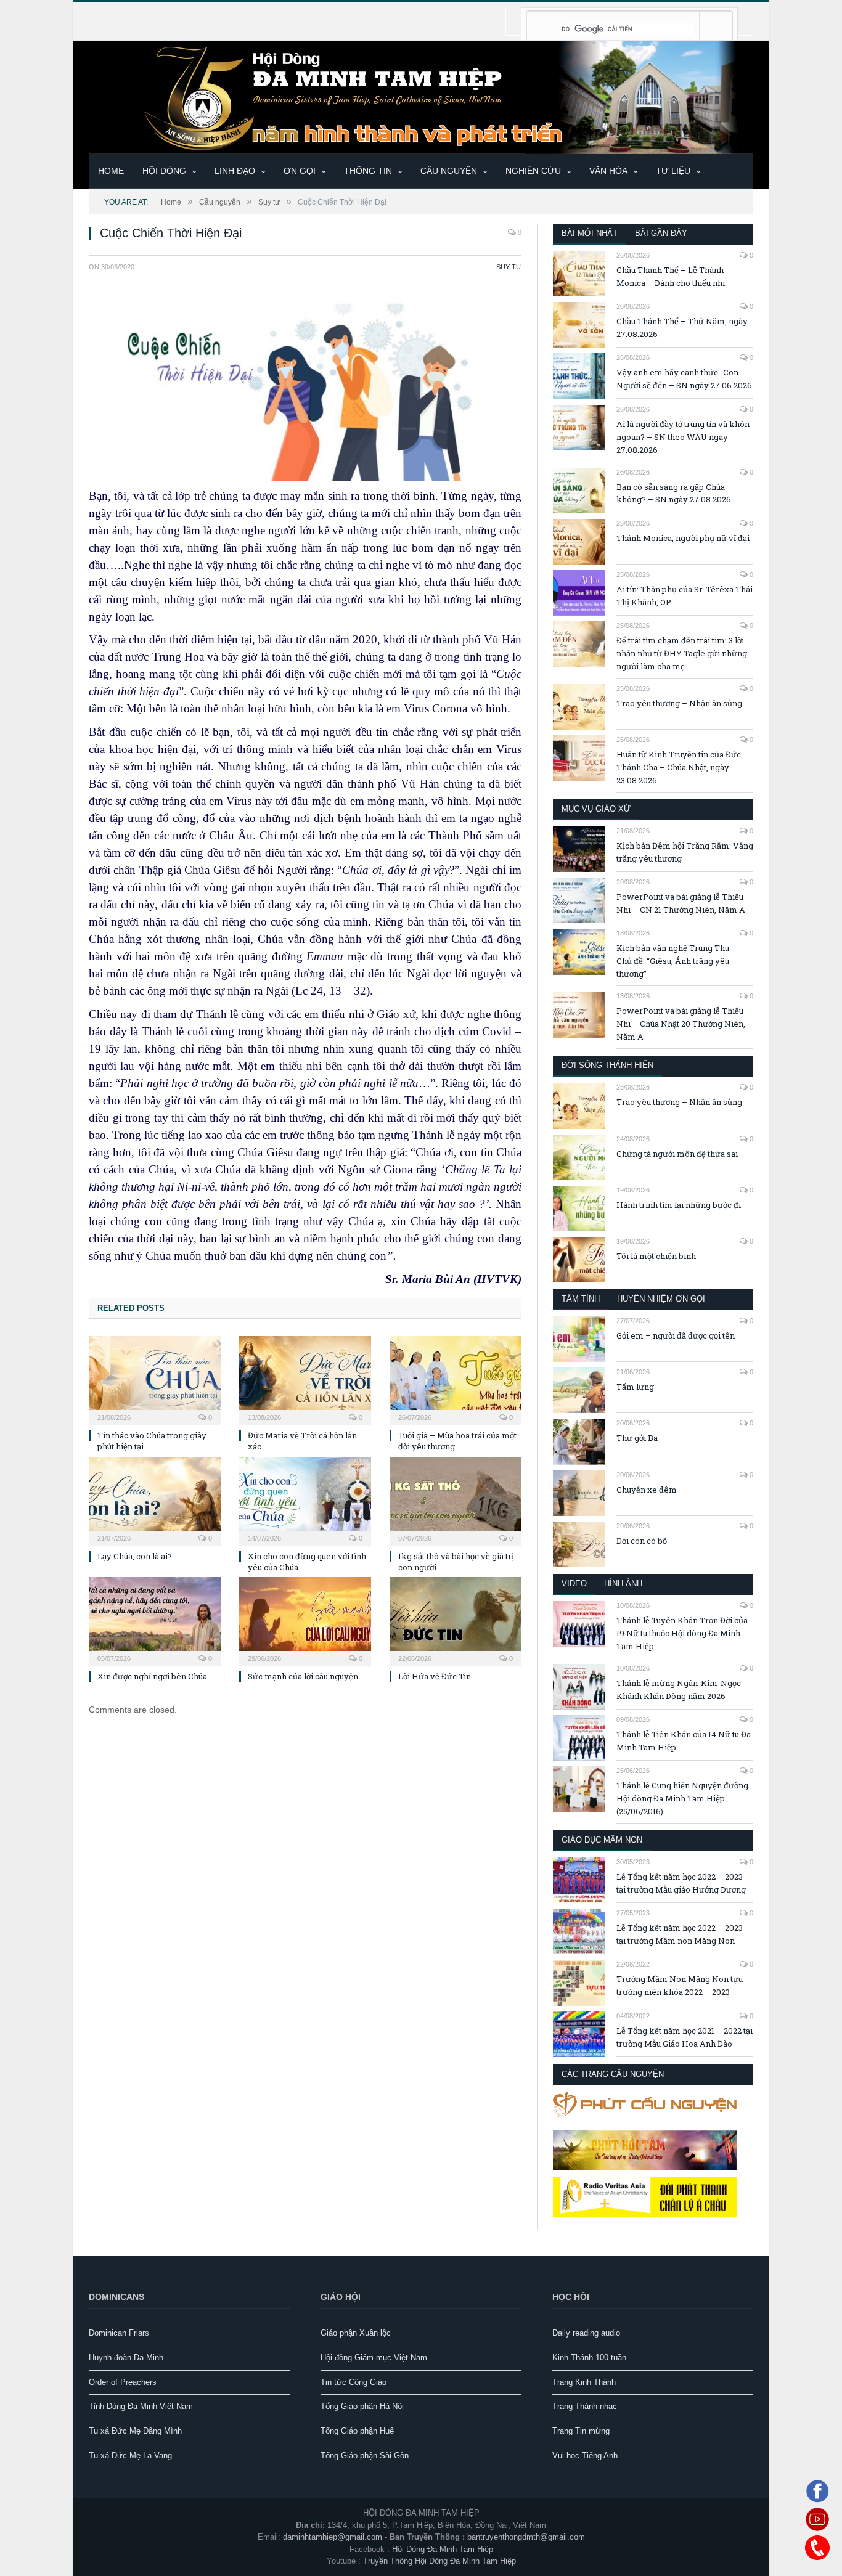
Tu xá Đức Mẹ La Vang (130, 2456)
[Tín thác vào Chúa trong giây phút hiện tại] (155, 1379)
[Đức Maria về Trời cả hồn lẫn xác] (305, 1379)
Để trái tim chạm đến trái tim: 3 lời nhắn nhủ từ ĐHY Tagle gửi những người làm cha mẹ (682, 653)
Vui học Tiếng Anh (585, 2456)
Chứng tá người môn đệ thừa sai (677, 1154)
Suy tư (509, 267)
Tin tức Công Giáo (354, 2382)
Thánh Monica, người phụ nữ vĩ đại (683, 538)
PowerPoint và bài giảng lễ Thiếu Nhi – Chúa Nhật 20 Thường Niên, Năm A (681, 1024)
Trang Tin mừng (581, 2431)
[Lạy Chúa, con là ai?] (155, 1500)
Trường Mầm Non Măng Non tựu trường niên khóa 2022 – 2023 (680, 1985)
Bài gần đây (661, 233)
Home (111, 171)
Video (574, 1584)
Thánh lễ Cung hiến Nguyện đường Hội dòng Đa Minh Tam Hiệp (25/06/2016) (682, 1798)
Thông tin (368, 171)
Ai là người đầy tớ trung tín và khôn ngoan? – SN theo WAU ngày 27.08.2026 (683, 437)
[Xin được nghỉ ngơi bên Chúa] (155, 1620)
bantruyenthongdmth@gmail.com (526, 2537)
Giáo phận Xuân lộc (356, 2333)
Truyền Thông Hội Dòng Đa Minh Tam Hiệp (439, 2561)
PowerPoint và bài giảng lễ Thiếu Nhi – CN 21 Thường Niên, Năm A (681, 903)
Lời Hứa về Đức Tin (435, 1676)
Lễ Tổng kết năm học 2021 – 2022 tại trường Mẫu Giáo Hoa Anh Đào (685, 2037)
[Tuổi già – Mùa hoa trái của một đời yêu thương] (456, 1379)
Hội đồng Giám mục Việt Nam (374, 2358)
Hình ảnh (623, 1584)
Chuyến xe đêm (647, 1490)
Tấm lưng (635, 1387)
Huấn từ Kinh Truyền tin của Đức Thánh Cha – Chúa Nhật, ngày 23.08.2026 (679, 767)
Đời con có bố (642, 1541)
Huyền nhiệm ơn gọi (661, 1299)
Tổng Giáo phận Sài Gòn (365, 2456)
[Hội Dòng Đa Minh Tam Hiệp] (421, 96)
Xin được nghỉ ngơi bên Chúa (152, 1676)
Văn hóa (608, 171)
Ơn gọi (300, 171)
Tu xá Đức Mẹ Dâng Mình (135, 2431)
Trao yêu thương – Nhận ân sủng (679, 703)
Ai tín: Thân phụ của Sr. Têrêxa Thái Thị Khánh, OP (685, 596)
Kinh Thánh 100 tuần (589, 2358)
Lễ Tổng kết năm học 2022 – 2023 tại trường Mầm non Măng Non (680, 1934)
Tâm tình (581, 1299)
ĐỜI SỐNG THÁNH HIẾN (607, 1065)
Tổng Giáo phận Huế (357, 2431)
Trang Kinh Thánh (584, 2382)
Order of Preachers (123, 2382)
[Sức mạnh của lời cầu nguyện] (305, 1620)
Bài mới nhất (590, 233)
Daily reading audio (586, 2333)
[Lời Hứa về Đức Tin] (456, 1620)
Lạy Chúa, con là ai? (135, 1556)
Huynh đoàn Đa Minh (126, 2358)
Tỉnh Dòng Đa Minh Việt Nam (141, 2406)
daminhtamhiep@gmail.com (333, 2537)
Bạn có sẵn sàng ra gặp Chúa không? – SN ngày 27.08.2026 (674, 493)
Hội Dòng (164, 171)
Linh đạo (235, 171)
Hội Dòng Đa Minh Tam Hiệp (443, 2549)
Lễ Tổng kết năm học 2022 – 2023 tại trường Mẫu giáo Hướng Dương (681, 1883)
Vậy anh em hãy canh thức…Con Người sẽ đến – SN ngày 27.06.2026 (684, 379)
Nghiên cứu (533, 171)
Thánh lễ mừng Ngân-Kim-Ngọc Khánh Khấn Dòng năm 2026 (679, 1689)
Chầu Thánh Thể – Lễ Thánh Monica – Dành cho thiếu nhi (671, 276)
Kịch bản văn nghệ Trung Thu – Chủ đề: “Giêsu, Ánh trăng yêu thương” (676, 961)
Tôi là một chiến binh (656, 1256)
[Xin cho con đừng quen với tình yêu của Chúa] (305, 1500)
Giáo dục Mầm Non (602, 1840)
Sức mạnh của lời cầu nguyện (303, 1676)
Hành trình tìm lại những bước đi (679, 1205)
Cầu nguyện (449, 171)
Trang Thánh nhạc (585, 2406)
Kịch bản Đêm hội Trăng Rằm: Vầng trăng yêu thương (685, 852)
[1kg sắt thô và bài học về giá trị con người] (456, 1500)
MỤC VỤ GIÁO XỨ (596, 809)
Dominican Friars (119, 2333)
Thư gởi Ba (637, 1438)
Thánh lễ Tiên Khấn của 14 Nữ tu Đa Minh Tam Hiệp (684, 1741)
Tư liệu (673, 171)
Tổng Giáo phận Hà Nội (362, 2406)
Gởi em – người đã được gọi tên (676, 1335)
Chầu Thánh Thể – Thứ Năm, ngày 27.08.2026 (682, 328)
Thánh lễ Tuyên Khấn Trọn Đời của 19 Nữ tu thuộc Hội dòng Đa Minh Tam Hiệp (682, 1633)
